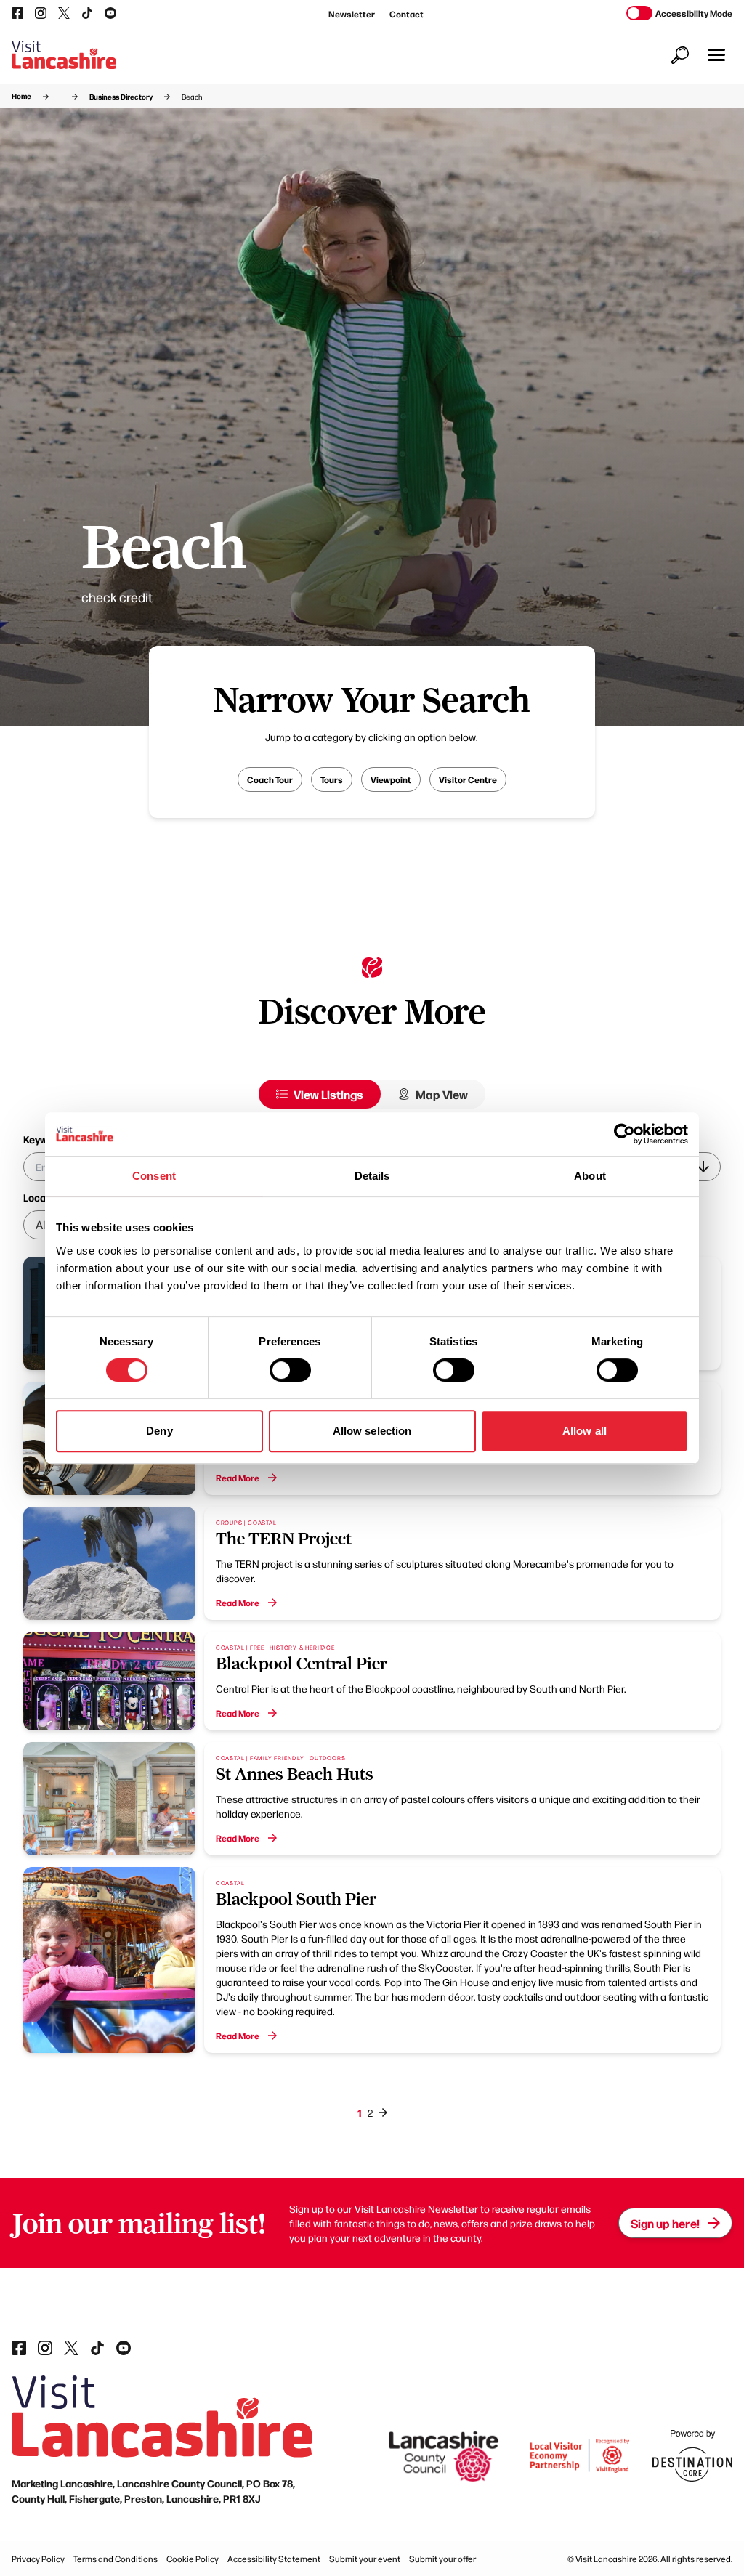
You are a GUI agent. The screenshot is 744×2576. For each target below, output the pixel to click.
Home (21, 96)
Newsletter (352, 14)
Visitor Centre (468, 779)
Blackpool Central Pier (302, 1664)
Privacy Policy (38, 2559)
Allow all (585, 1431)
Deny (159, 1431)
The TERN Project (284, 1539)
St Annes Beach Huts (295, 1774)
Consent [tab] (154, 1176)
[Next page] (383, 2113)
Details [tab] (372, 1176)
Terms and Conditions (116, 2559)
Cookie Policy (193, 2559)
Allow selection (372, 1431)
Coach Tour (270, 779)
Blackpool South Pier (296, 1899)
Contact (407, 14)
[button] (716, 55)
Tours (332, 779)
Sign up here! (665, 2223)
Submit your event (365, 2559)
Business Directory (121, 97)
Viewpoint (391, 779)
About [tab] (590, 1176)
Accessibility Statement (274, 2559)
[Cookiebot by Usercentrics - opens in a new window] (624, 1134)
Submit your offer (442, 2559)
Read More (238, 1478)
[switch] (290, 1370)
